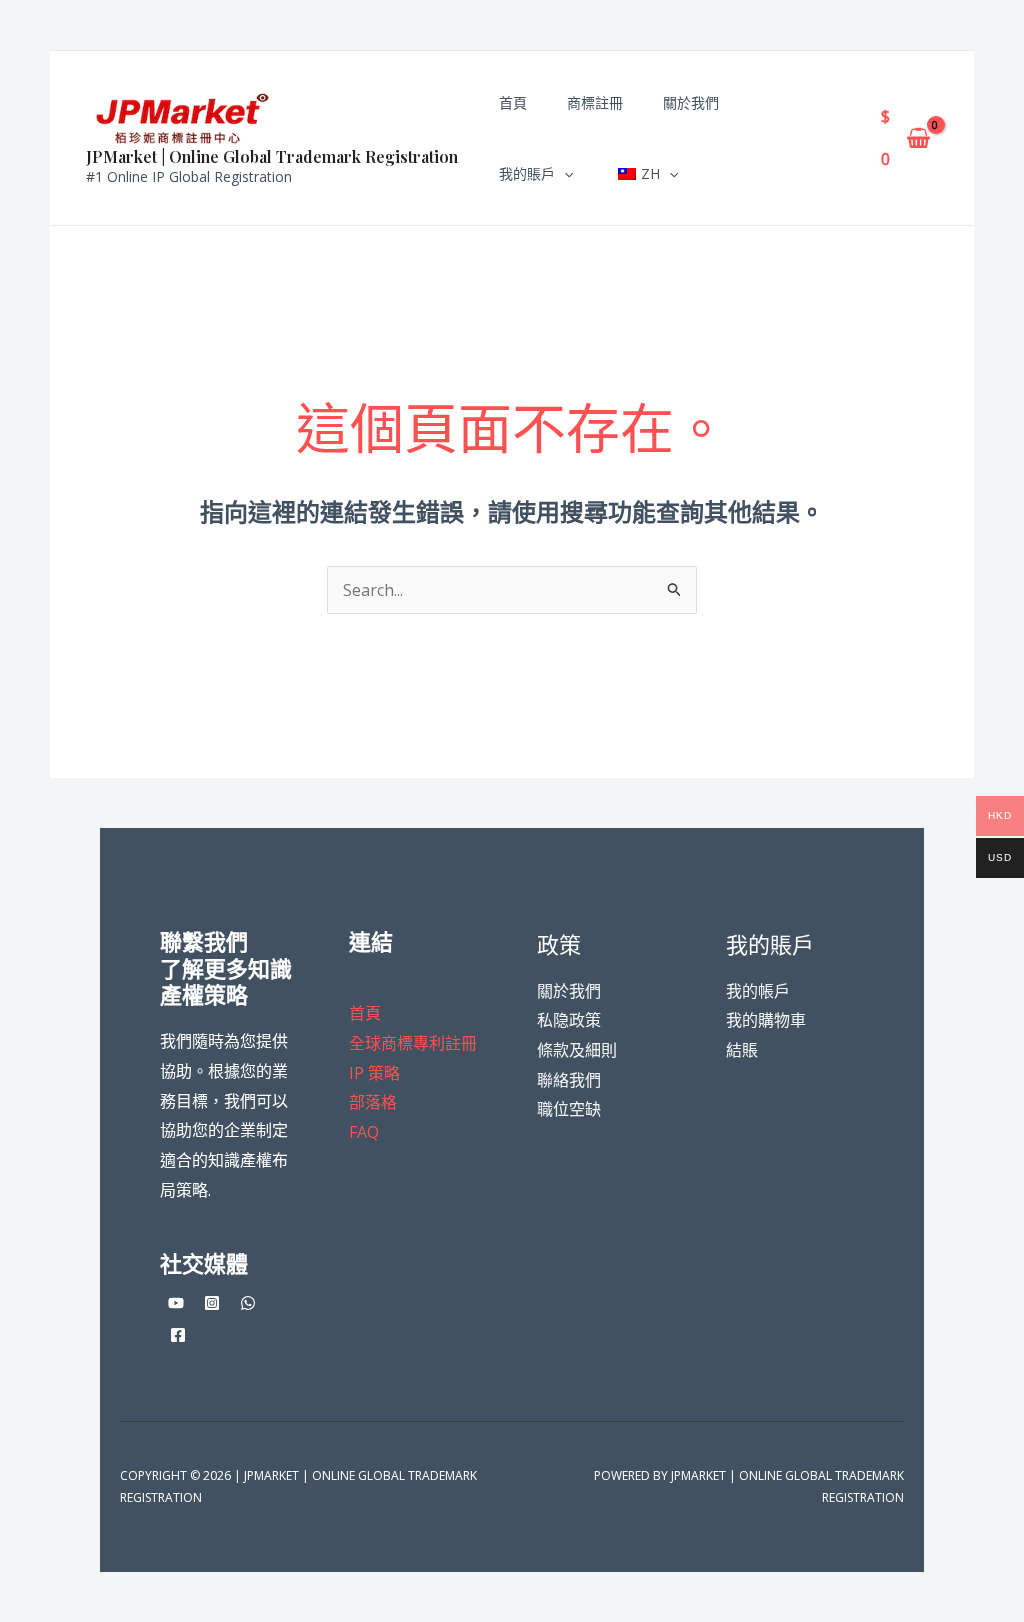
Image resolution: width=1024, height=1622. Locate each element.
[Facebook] (178, 1335)
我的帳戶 (758, 991)
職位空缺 (569, 1109)
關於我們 (569, 991)
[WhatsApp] (248, 1303)
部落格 (373, 1102)
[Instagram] (212, 1303)
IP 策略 (374, 1073)
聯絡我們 (569, 1080)
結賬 (742, 1050)
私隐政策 (569, 1020)
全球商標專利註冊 (413, 1043)
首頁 (365, 1013)
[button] (564, 173)
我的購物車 (766, 1020)
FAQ (364, 1132)
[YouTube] (176, 1303)
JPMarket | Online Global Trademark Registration (272, 156)
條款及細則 (577, 1050)
